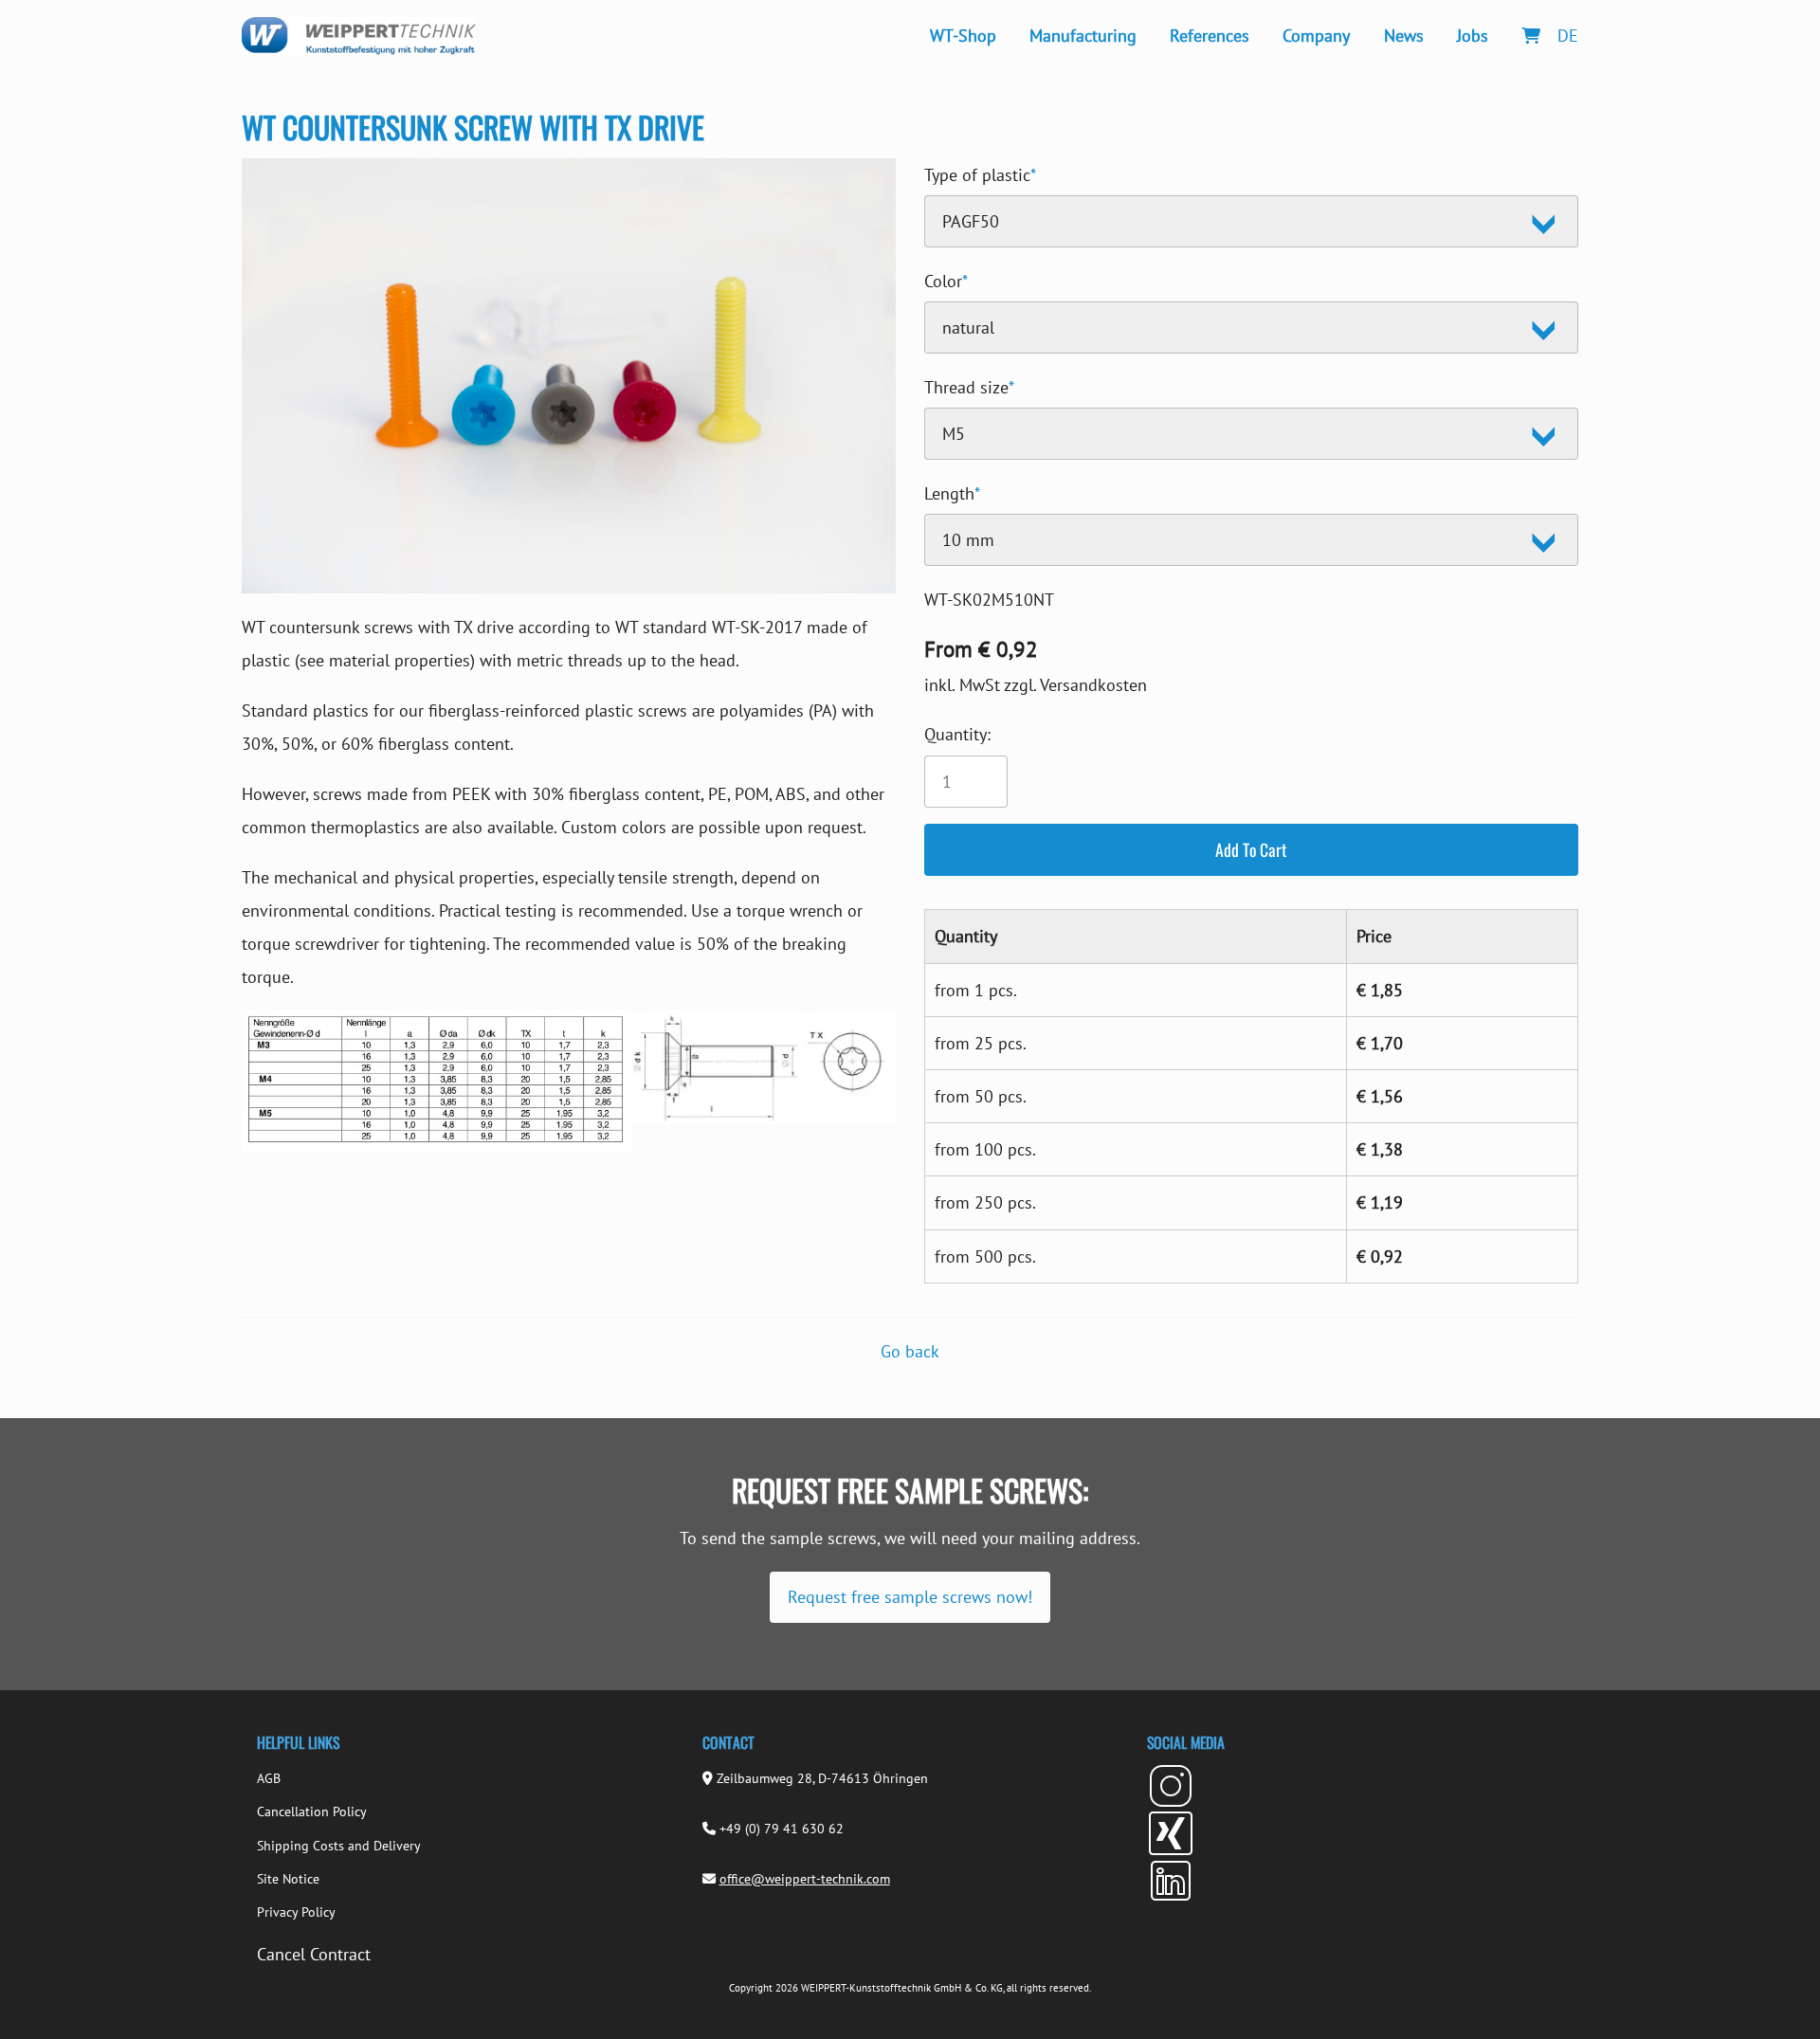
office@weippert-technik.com (805, 1879)
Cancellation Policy (312, 1811)
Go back (910, 1351)
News (1404, 36)
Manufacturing (1083, 36)
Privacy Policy (296, 1912)
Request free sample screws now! (910, 1597)
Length (952, 491)
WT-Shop (963, 36)
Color (946, 278)
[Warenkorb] (1530, 36)
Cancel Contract (314, 1954)
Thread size (969, 384)
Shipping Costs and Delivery (339, 1846)
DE (1568, 36)
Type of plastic (980, 172)
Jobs (1473, 36)
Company (1316, 36)
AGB (269, 1778)
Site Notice (288, 1879)
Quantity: (957, 734)
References (1210, 36)
